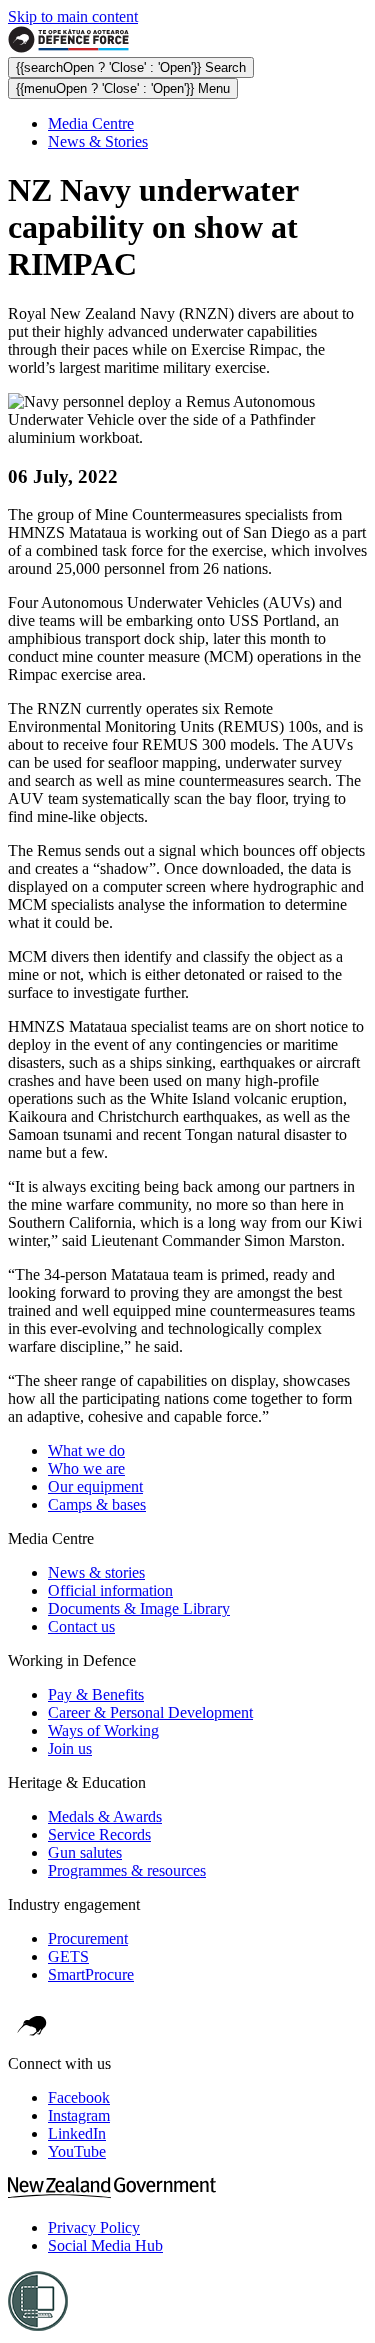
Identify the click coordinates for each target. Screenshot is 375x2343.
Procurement (88, 1938)
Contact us (81, 1626)
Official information (110, 1590)
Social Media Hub (105, 2245)
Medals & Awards (105, 1816)
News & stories (96, 1572)
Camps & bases (97, 1504)
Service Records (99, 1834)
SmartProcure (91, 1974)
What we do (86, 1450)
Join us (70, 1748)
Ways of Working (103, 1730)
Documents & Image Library (139, 1608)
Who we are (86, 1468)
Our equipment (95, 1486)
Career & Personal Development (150, 1712)
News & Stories (98, 141)
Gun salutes (85, 1852)
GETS (68, 1956)
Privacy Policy (94, 2227)
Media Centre (91, 123)
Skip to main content (73, 16)
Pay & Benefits (96, 1694)
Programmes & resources (127, 1870)
